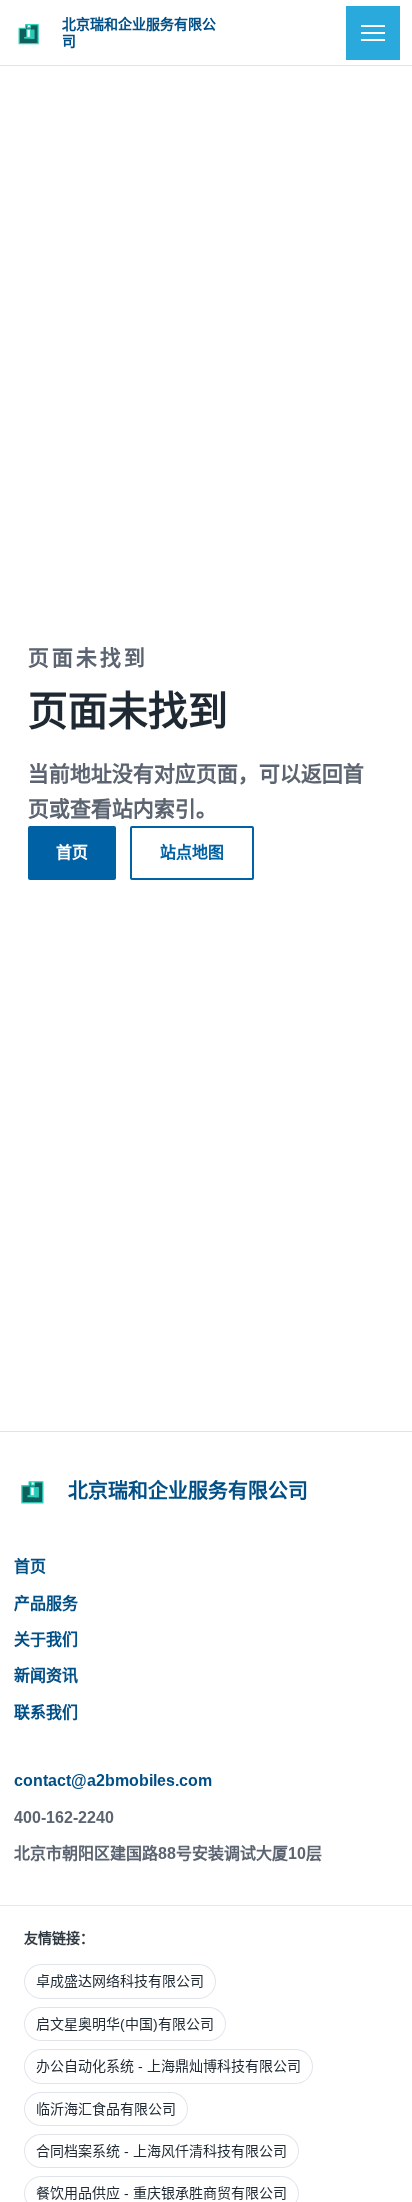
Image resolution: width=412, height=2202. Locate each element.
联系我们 (46, 1712)
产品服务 (46, 1603)
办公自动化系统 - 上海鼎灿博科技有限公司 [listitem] (168, 2066)
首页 (72, 852)
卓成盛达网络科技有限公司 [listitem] (120, 1981)
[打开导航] (373, 33)
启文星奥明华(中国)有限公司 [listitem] (125, 2024)
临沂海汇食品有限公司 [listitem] (106, 2109)
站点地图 (192, 852)
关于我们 (46, 1639)
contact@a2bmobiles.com (113, 1780)
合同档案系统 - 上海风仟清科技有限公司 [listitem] (161, 2151)
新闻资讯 (46, 1675)
